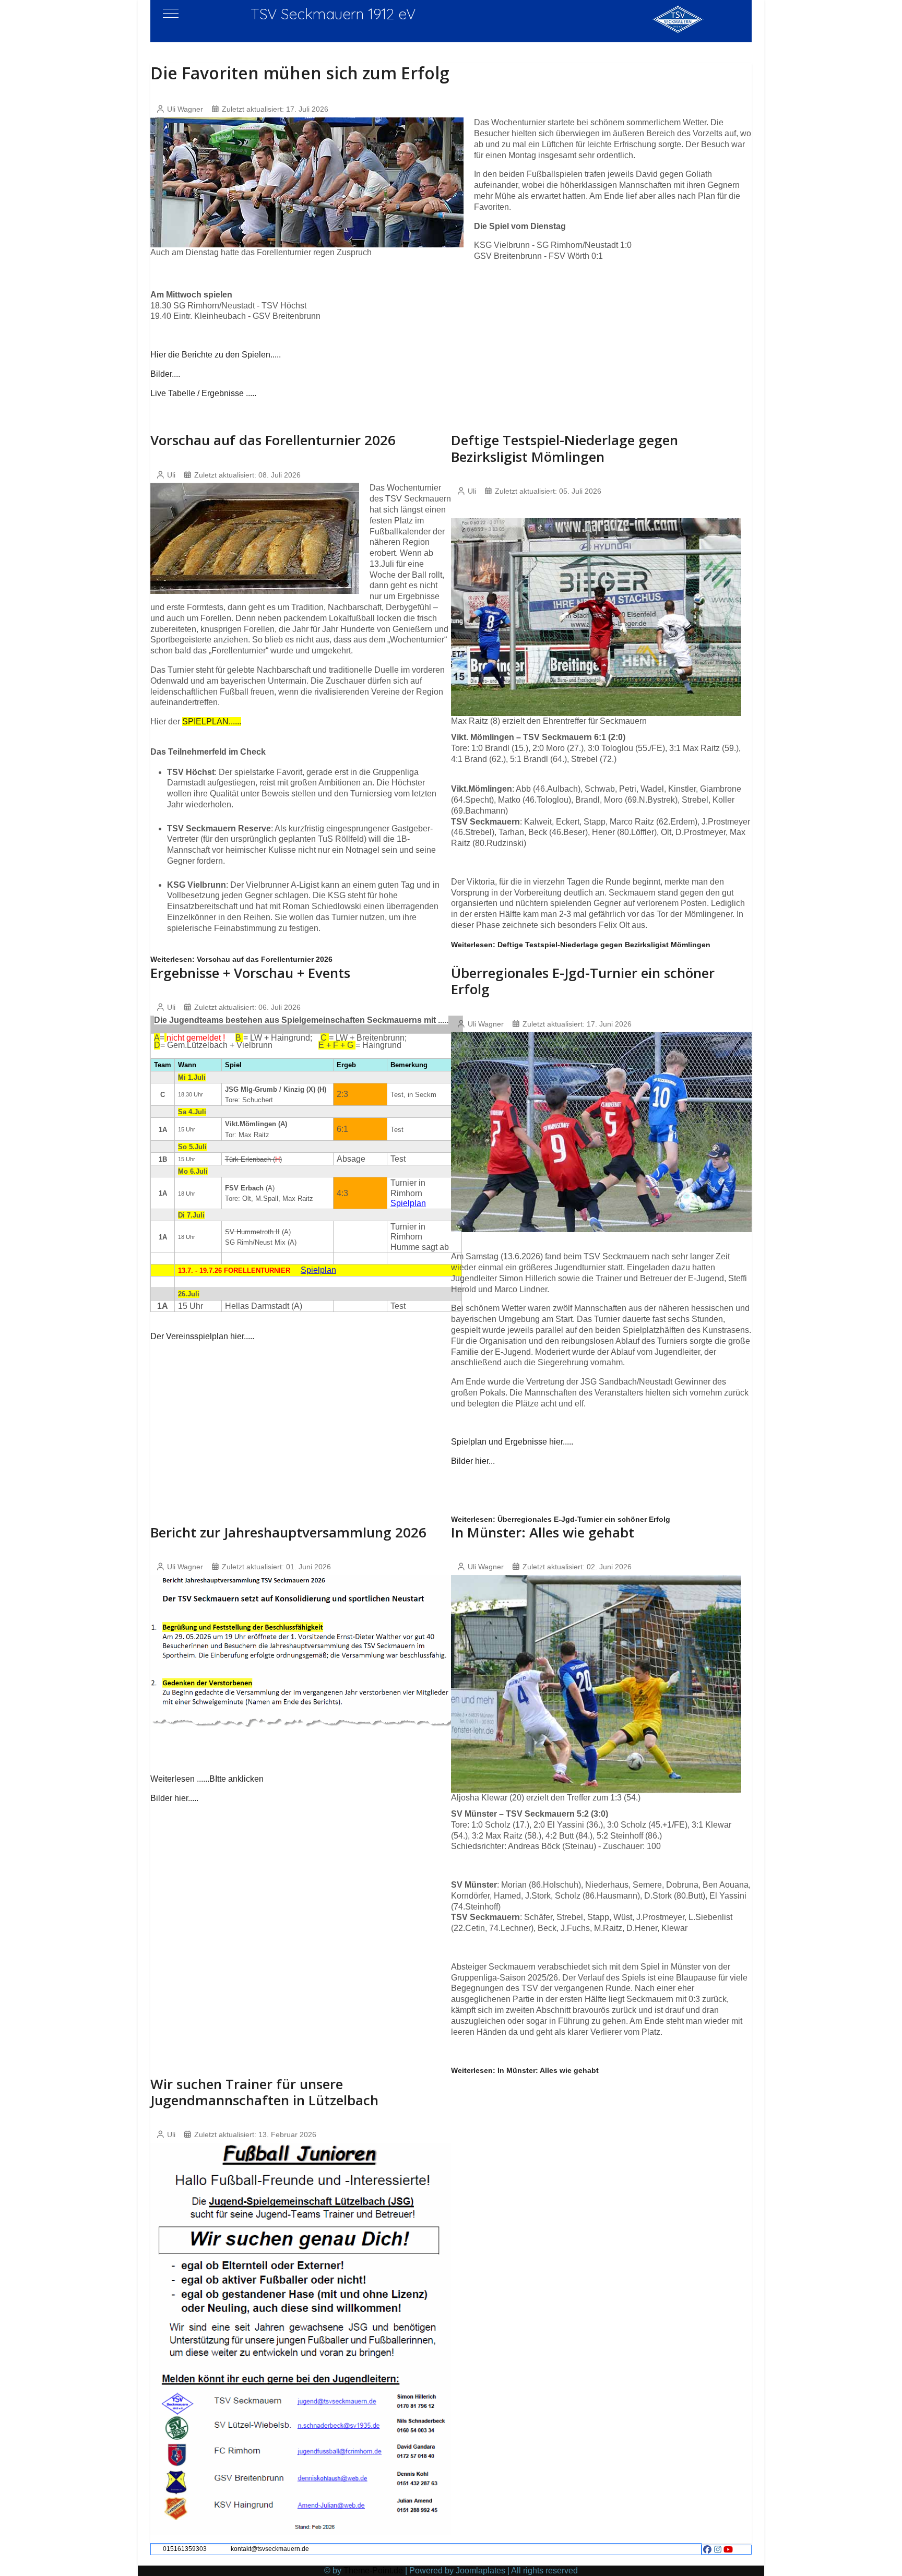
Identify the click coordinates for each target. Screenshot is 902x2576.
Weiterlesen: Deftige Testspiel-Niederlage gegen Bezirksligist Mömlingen (581, 945)
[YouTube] (728, 2550)
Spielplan (408, 1203)
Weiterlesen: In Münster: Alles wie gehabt (525, 2070)
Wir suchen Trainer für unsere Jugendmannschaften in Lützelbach (264, 2092)
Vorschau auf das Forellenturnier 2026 (273, 440)
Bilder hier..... (174, 1798)
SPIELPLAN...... (212, 721)
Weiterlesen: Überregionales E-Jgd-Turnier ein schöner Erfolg (561, 1519)
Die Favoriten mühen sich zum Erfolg (300, 73)
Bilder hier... (473, 1461)
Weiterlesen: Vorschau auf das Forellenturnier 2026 (241, 959)
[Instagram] (718, 2550)
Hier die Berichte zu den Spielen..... (216, 355)
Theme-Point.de (373, 2571)
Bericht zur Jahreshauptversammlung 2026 (288, 1532)
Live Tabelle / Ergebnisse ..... (203, 393)
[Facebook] (707, 2550)
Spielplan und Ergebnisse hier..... (512, 1442)
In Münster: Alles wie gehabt (543, 1532)
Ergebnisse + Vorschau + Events (250, 973)
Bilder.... (165, 374)
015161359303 (185, 2549)
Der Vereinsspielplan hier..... (202, 1336)
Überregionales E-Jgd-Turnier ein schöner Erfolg (583, 981)
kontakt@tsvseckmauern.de (270, 2549)
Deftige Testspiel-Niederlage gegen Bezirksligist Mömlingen (565, 448)
